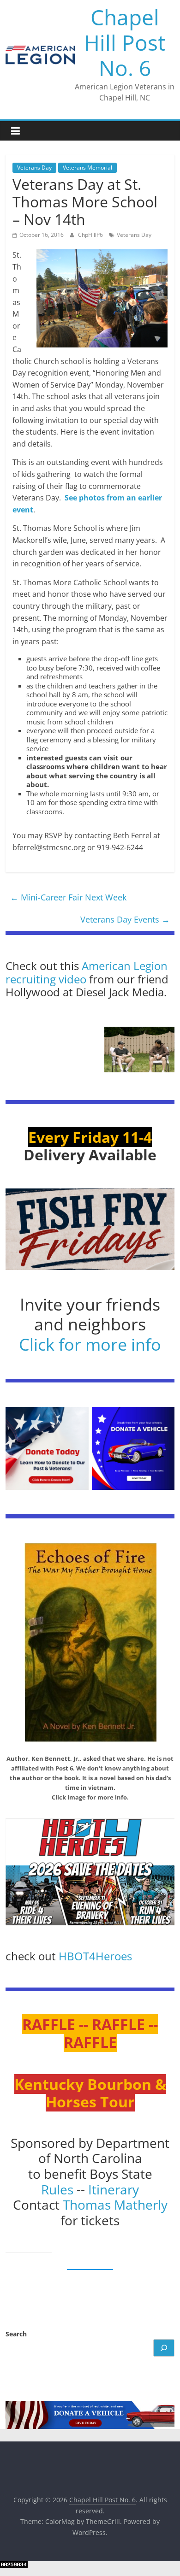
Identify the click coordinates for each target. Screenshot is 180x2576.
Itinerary (114, 2189)
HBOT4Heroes (95, 1956)
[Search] (164, 2348)
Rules (57, 2189)
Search (16, 2334)
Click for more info (90, 1344)
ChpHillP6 (91, 235)
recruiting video (47, 979)
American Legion (125, 966)
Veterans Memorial (87, 168)
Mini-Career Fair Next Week (68, 897)
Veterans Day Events (125, 919)
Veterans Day (34, 168)
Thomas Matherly (115, 2205)
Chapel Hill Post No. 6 (125, 42)
